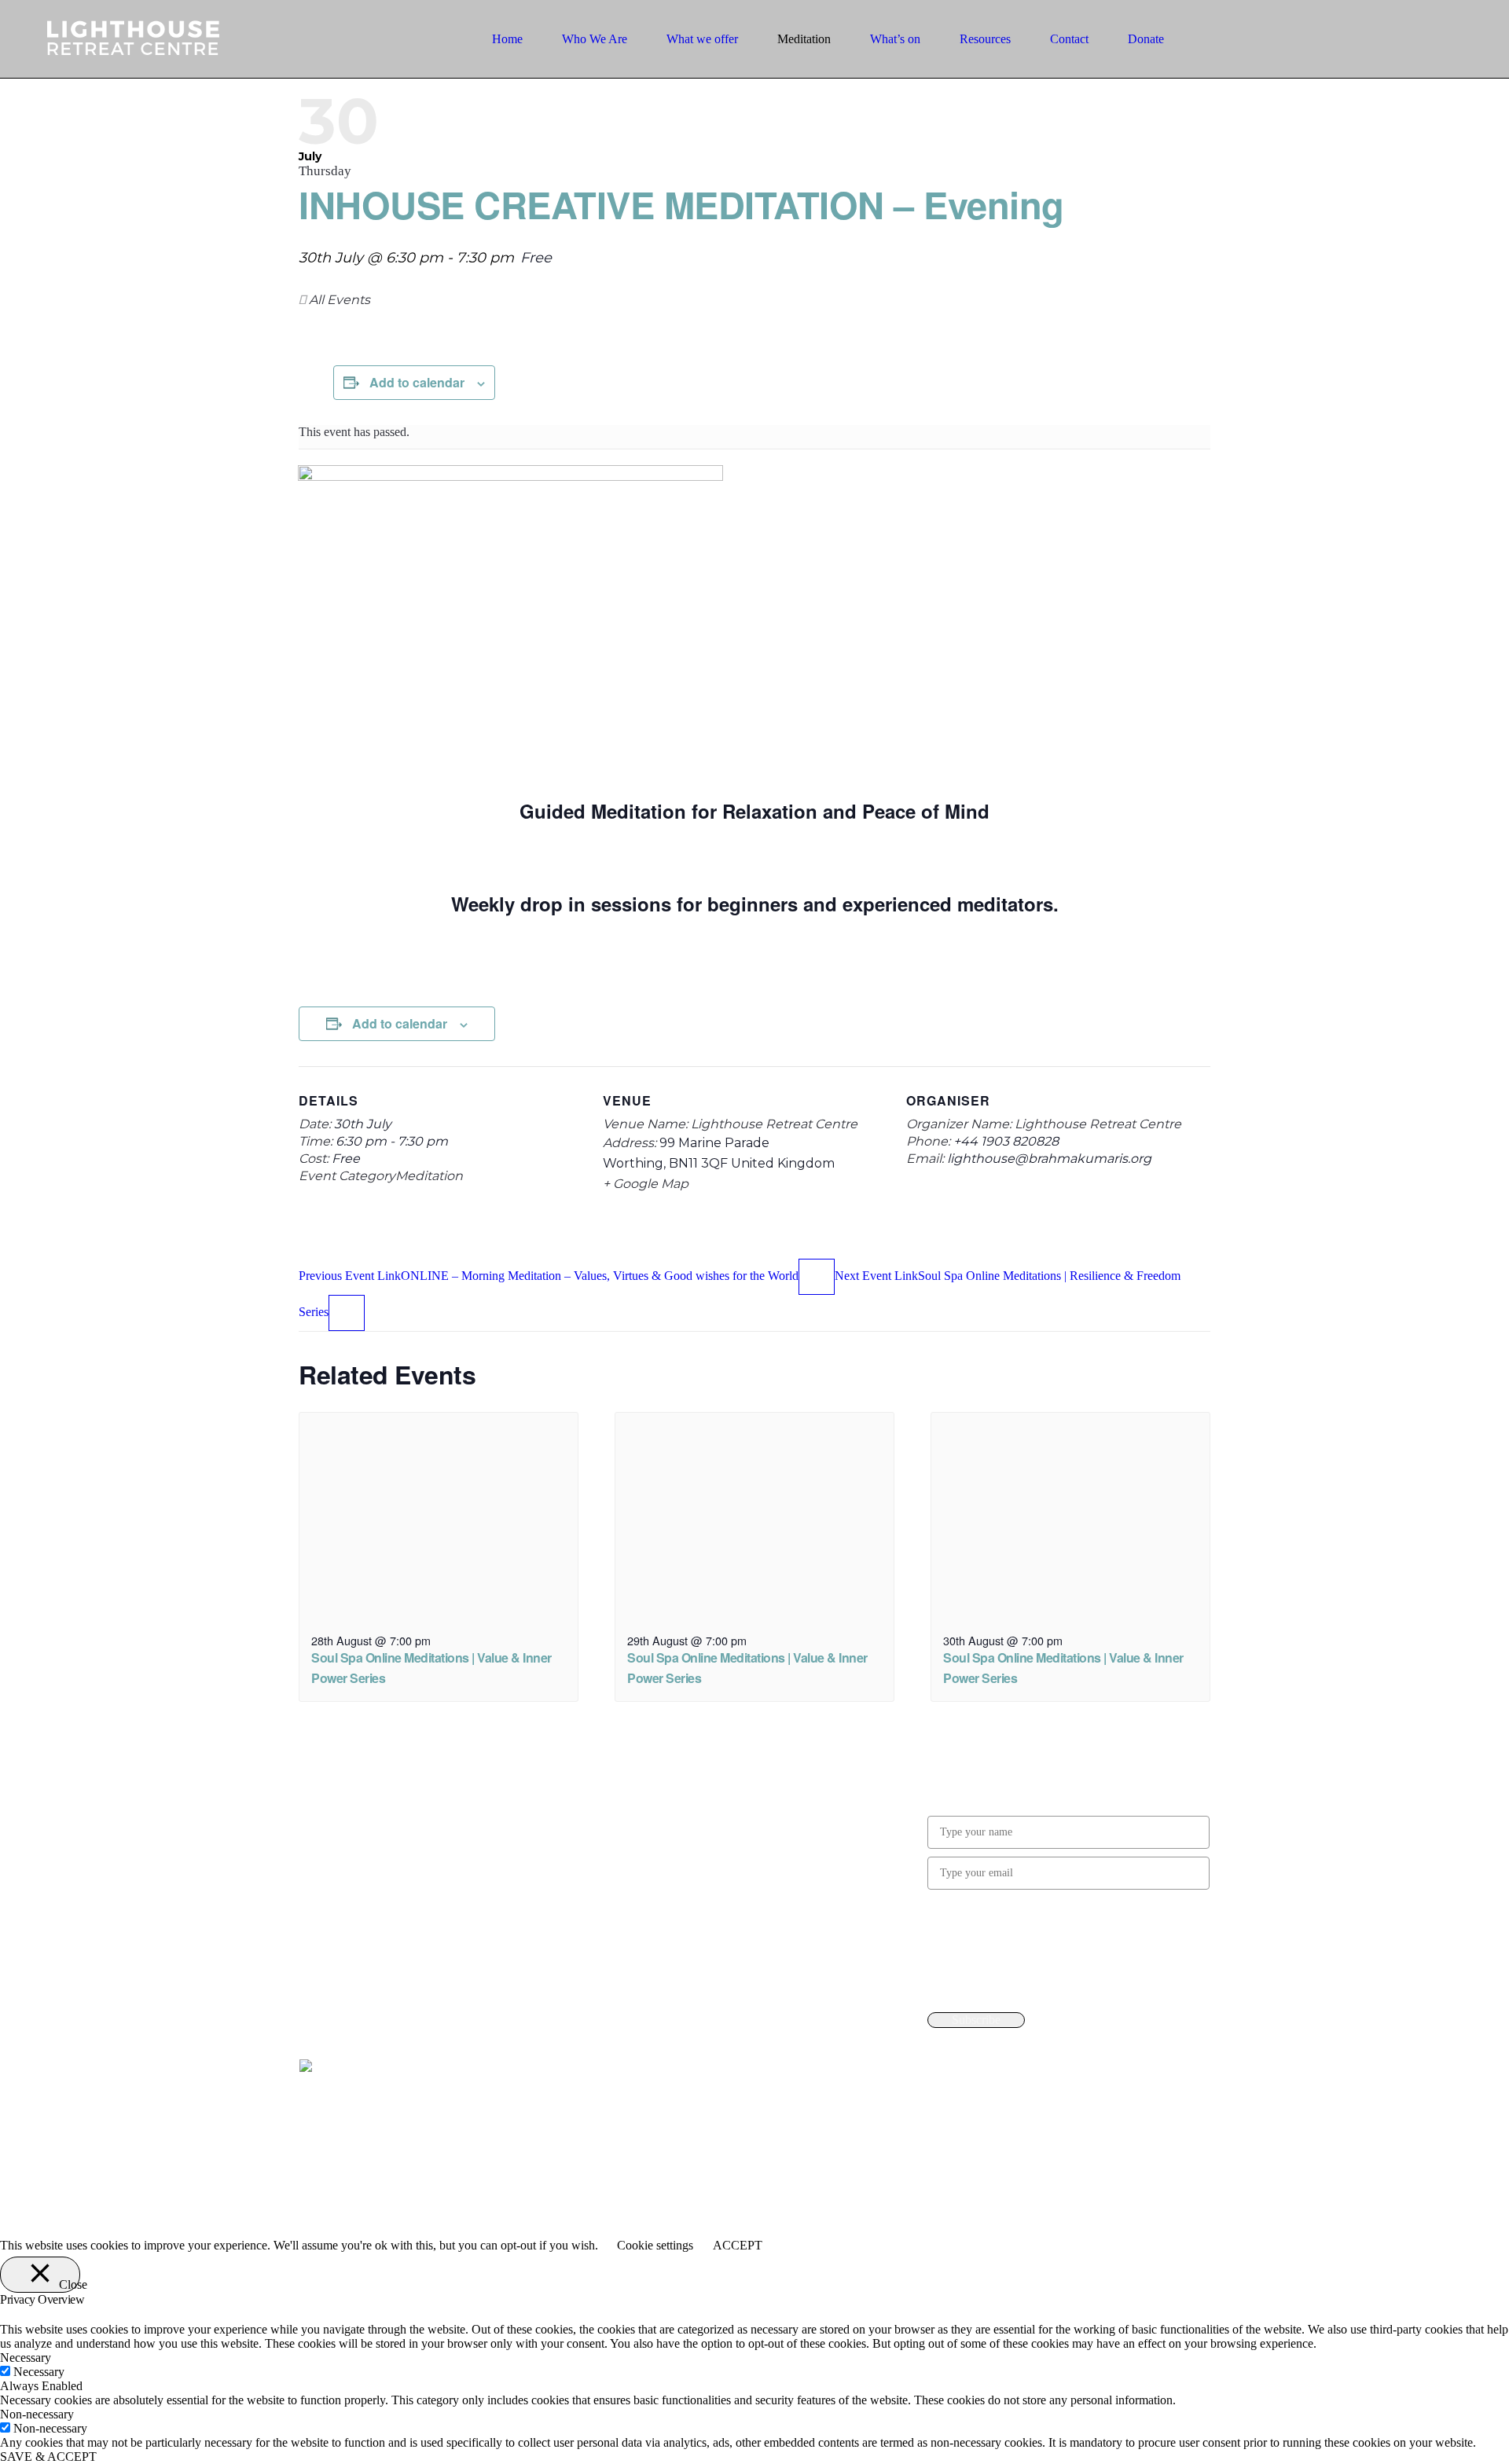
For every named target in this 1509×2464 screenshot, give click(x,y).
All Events (338, 300)
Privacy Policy (649, 1822)
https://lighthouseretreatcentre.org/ (403, 1879)
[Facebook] (605, 1771)
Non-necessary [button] (37, 2414)
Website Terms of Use (668, 1850)
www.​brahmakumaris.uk (1081, 1982)
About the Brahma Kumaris (682, 1877)
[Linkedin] (666, 1771)
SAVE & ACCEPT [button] (48, 2457)
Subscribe (976, 2020)
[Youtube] (626, 1771)
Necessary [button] (26, 2358)
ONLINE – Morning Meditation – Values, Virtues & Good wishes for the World (549, 1276)
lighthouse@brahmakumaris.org (398, 1909)
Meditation (429, 1176)
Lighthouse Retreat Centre (774, 1124)
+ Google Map (646, 1184)
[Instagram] (646, 1771)
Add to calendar (417, 382)
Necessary (39, 2372)
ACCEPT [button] (738, 2245)
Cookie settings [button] (655, 2245)
